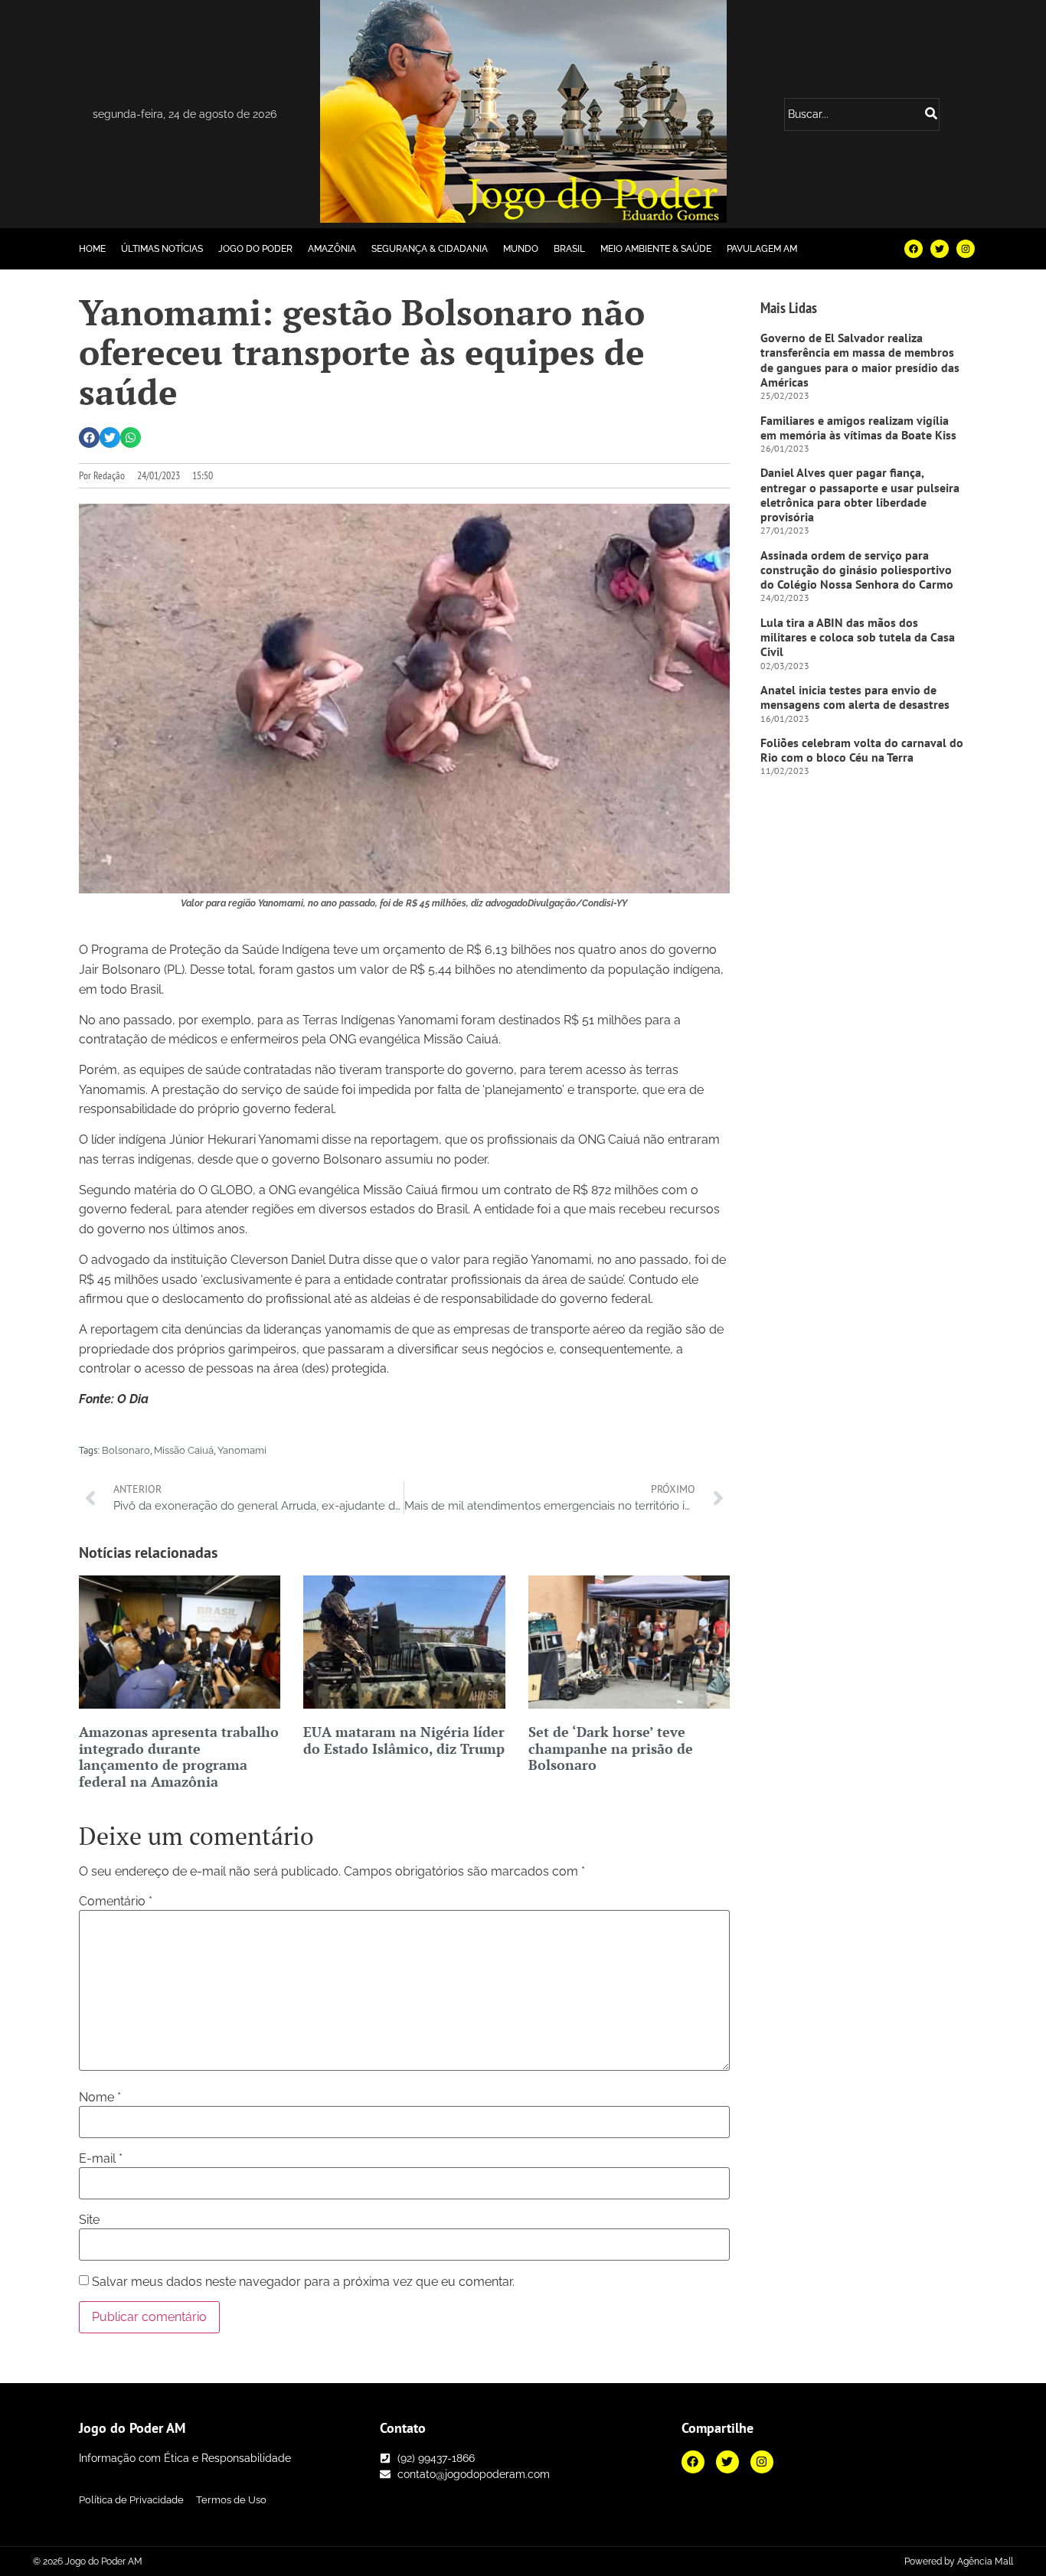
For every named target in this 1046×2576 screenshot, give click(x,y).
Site (89, 2220)
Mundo (521, 249)
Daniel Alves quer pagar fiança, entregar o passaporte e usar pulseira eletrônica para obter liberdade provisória (860, 495)
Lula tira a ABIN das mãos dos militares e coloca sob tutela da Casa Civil (858, 637)
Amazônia (332, 249)
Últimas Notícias (162, 249)
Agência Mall (985, 2561)
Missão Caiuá (184, 1450)
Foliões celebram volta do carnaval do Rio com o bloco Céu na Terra (862, 750)
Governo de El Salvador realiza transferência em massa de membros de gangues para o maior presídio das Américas (860, 360)
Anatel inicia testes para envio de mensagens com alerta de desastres (855, 697)
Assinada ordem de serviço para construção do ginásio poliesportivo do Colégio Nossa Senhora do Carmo (857, 570)
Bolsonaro (126, 1450)
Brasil (569, 249)
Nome (100, 2098)
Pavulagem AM (762, 249)
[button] (89, 437)
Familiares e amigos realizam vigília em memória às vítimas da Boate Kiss (858, 428)
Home (92, 249)
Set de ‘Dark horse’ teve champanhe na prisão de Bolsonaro (611, 1748)
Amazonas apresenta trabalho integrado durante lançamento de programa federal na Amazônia (179, 1757)
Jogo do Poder (255, 249)
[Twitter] (940, 249)
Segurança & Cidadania (430, 249)
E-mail (101, 2159)
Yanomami (242, 1450)
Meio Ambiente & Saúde (656, 249)
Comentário (116, 1902)
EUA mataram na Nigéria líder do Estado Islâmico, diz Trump (404, 1740)
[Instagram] (966, 249)
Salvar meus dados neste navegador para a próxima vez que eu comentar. (303, 2282)
